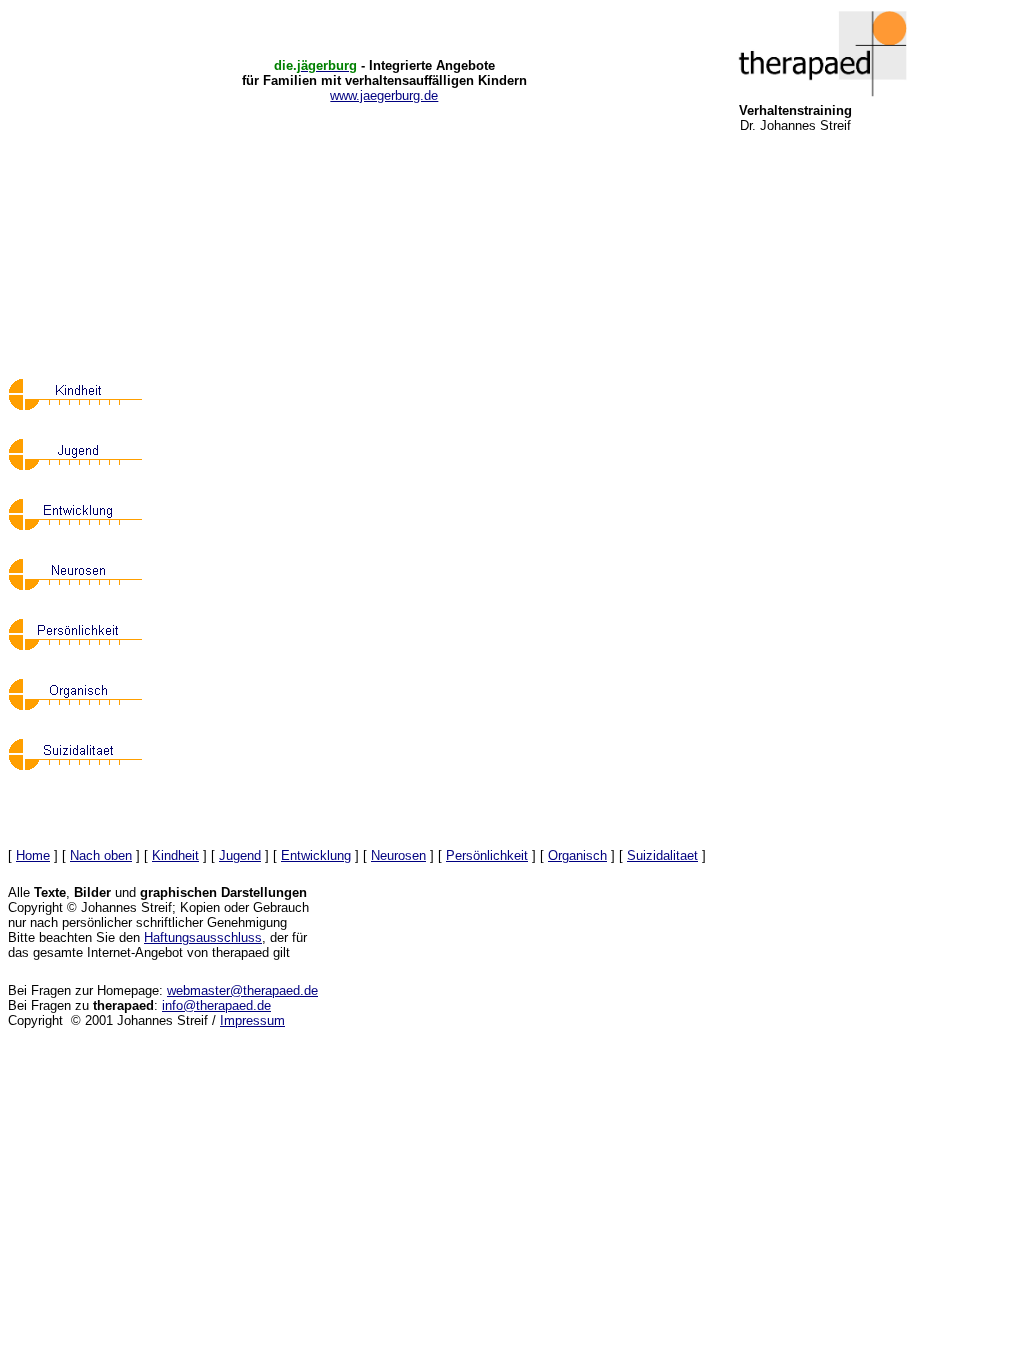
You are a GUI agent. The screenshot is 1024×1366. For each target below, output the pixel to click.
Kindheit (175, 855)
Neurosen (398, 855)
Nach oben (101, 855)
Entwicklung (316, 855)
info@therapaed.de (216, 1005)
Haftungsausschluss (203, 937)
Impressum (252, 1020)
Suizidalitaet (662, 855)
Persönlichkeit (487, 855)
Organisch (577, 855)
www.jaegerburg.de (384, 95)
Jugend (240, 855)
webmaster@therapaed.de (242, 990)
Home (33, 855)
